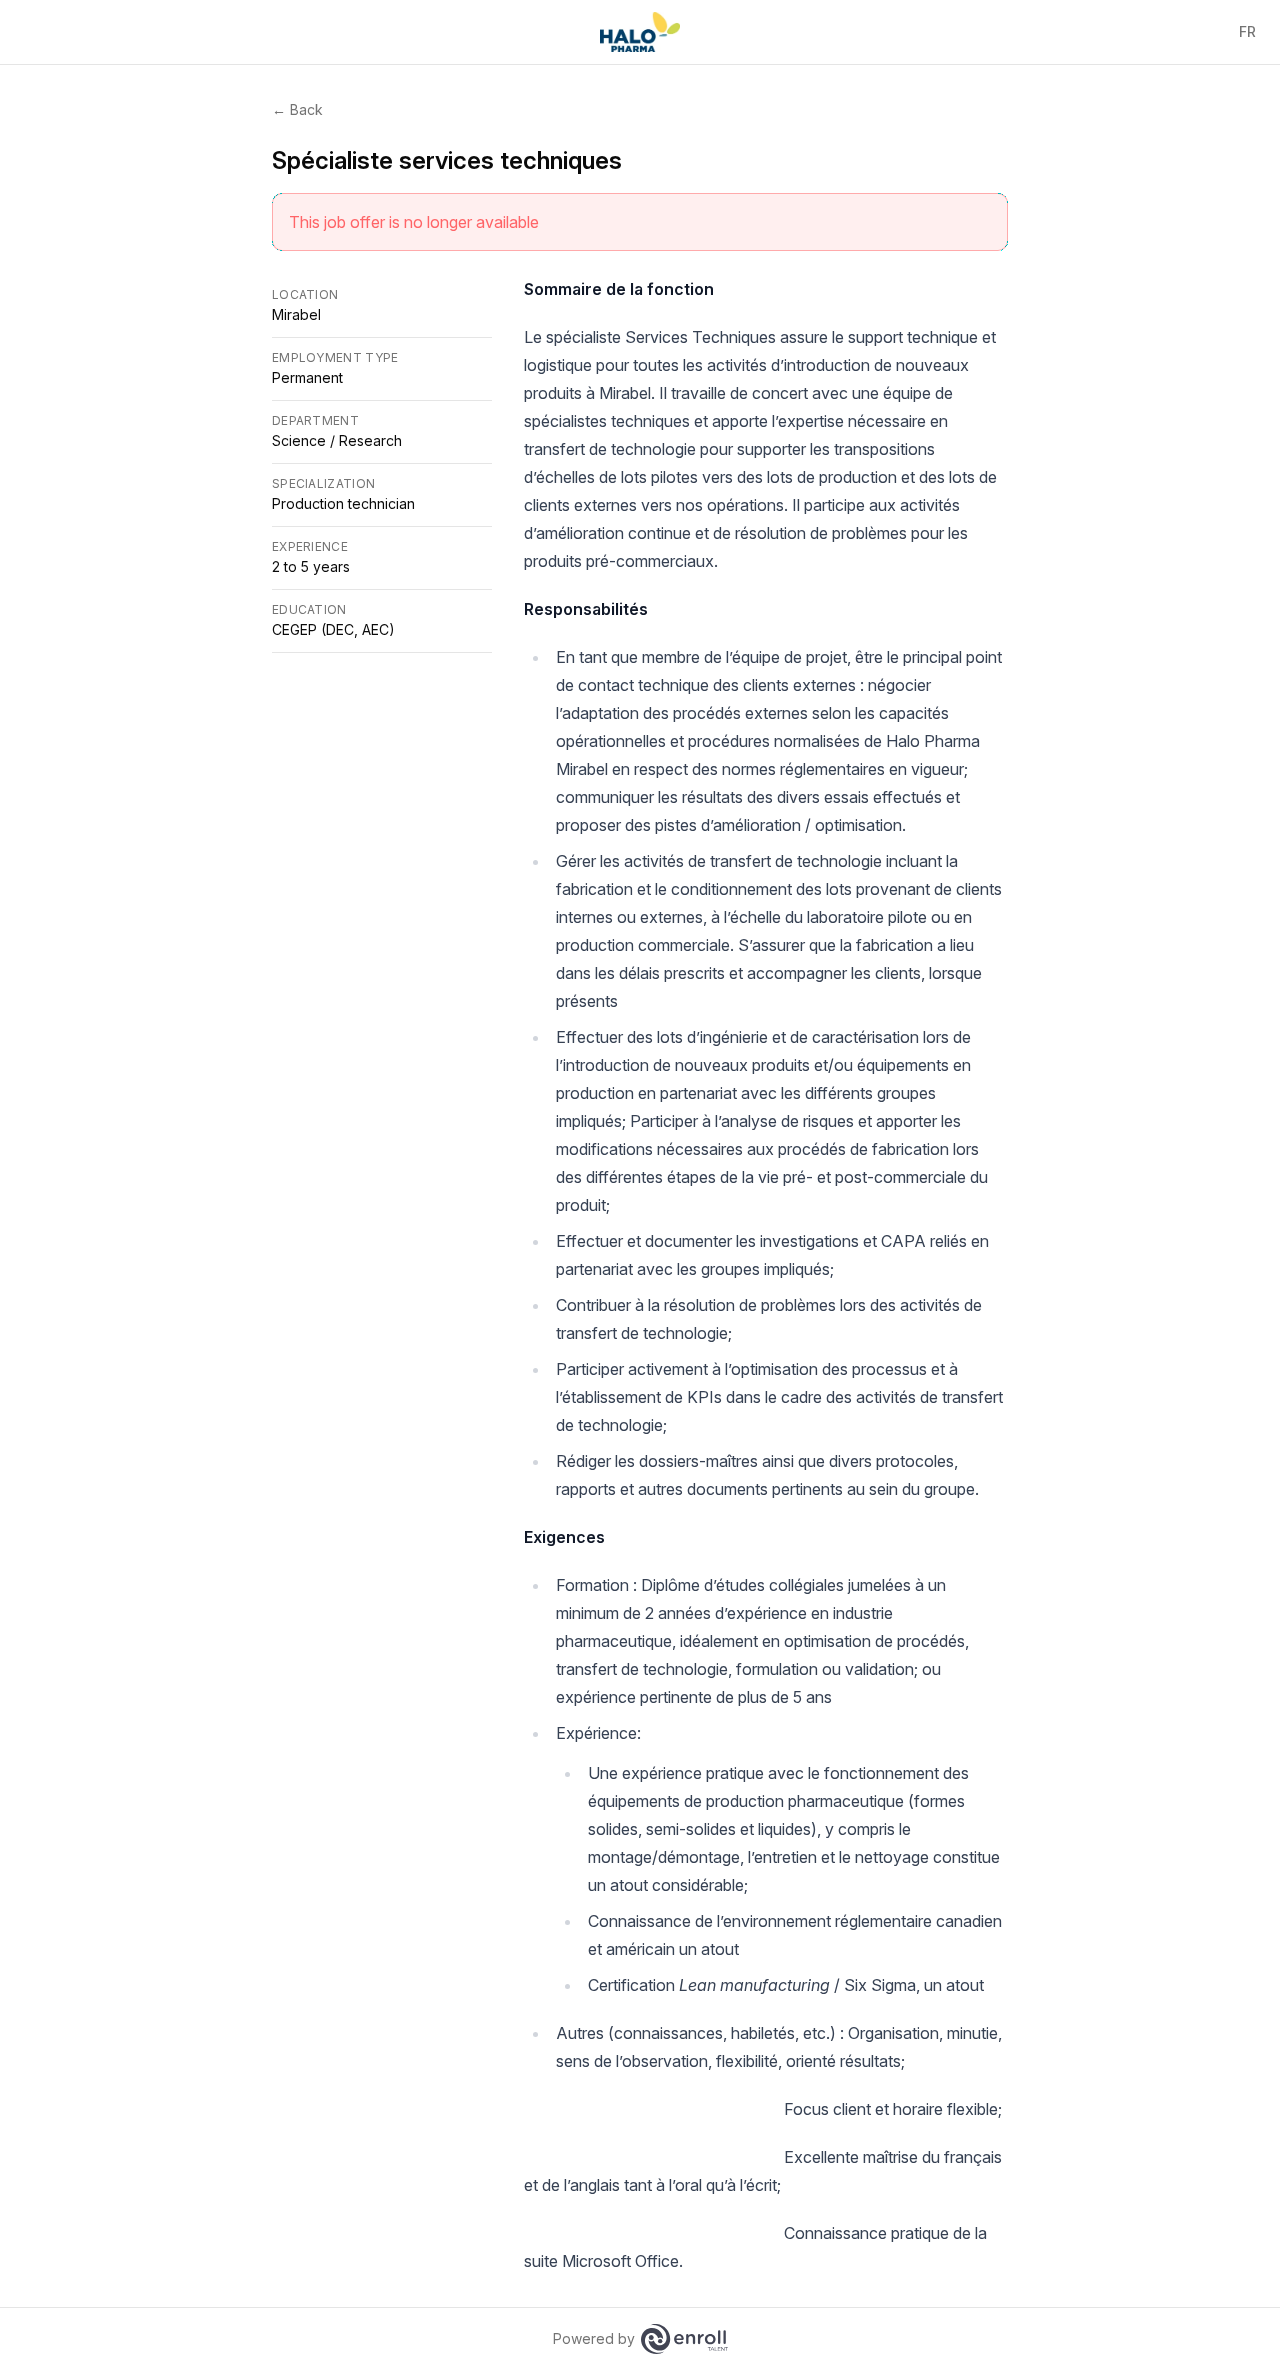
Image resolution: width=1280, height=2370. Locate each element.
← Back (297, 109)
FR (1247, 31)
